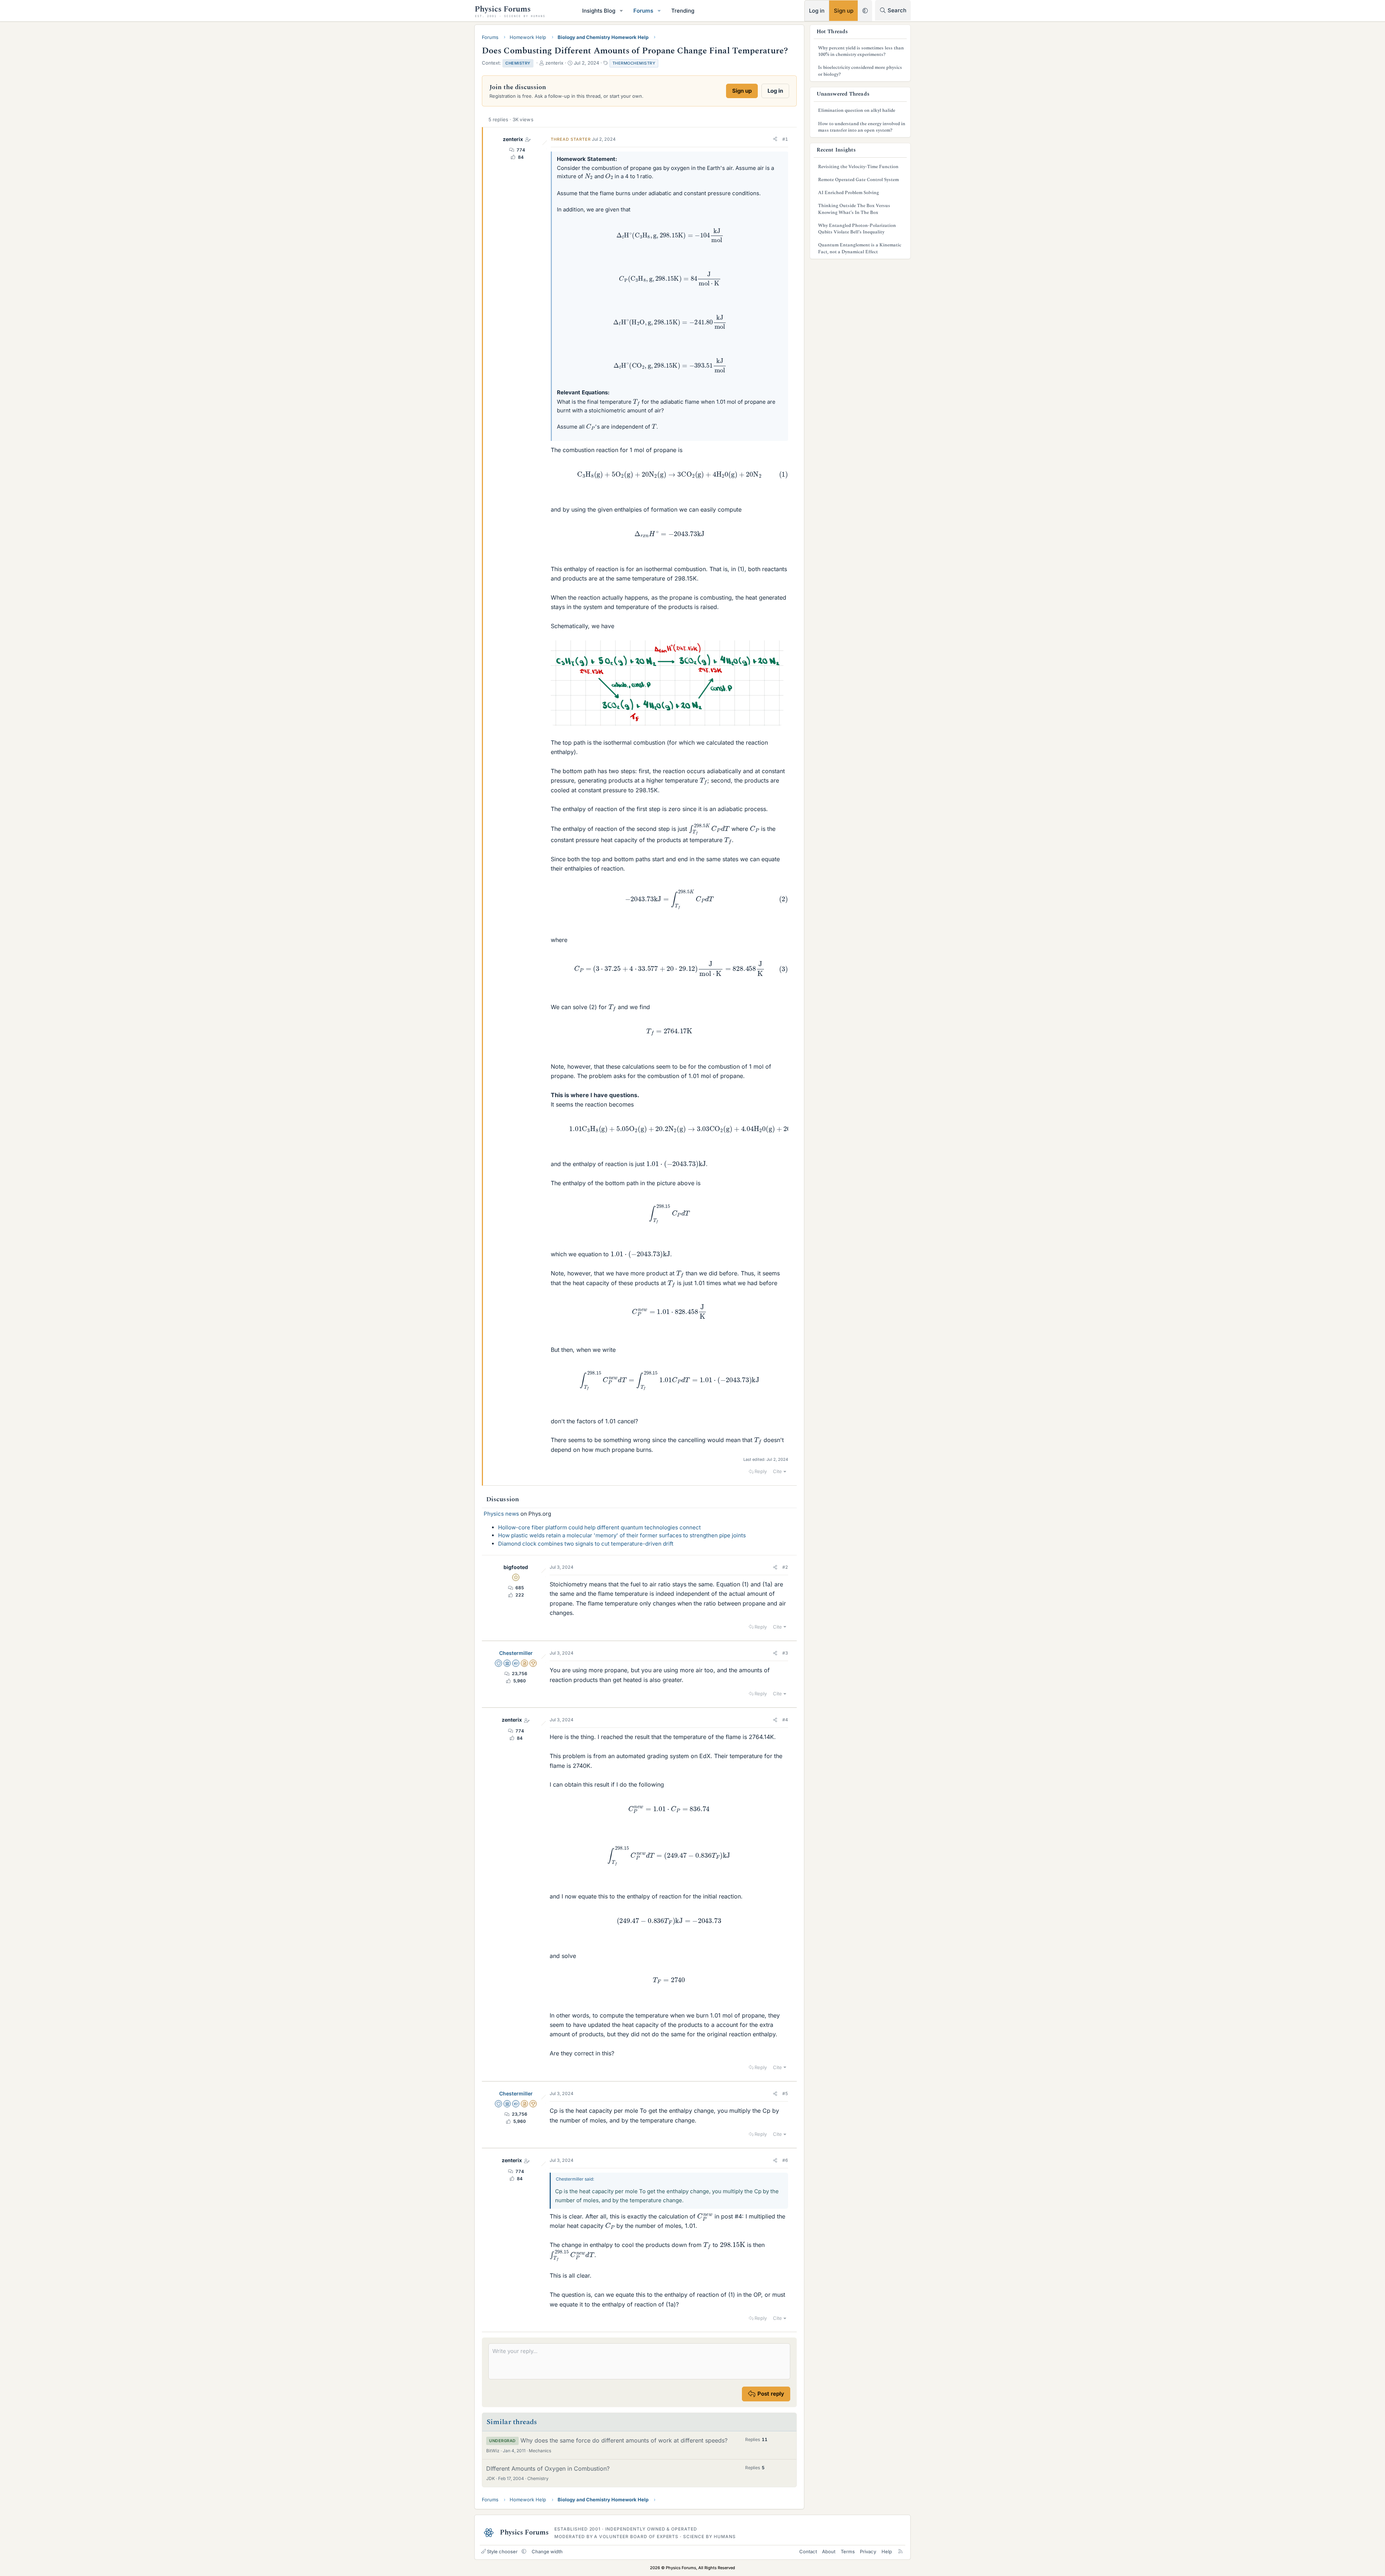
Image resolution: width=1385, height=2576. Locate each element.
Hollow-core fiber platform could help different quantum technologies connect (599, 1527)
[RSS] (900, 2551)
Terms (848, 2551)
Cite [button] (777, 1471)
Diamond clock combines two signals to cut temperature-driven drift (586, 1544)
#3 (785, 1653)
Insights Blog (599, 11)
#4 (785, 1720)
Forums (643, 11)
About (829, 2551)
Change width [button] (547, 2551)
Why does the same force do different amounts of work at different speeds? (624, 2440)
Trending (683, 11)
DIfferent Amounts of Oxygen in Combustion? (548, 2468)
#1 (785, 139)
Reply (761, 1471)
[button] (621, 11)
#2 (785, 1567)
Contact (808, 2551)
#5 (785, 2093)
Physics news (501, 1514)
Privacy (868, 2551)
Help (887, 2551)
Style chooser (502, 2551)
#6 (785, 2160)
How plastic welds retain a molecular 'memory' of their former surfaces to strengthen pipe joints (622, 1535)
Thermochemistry (634, 63)
